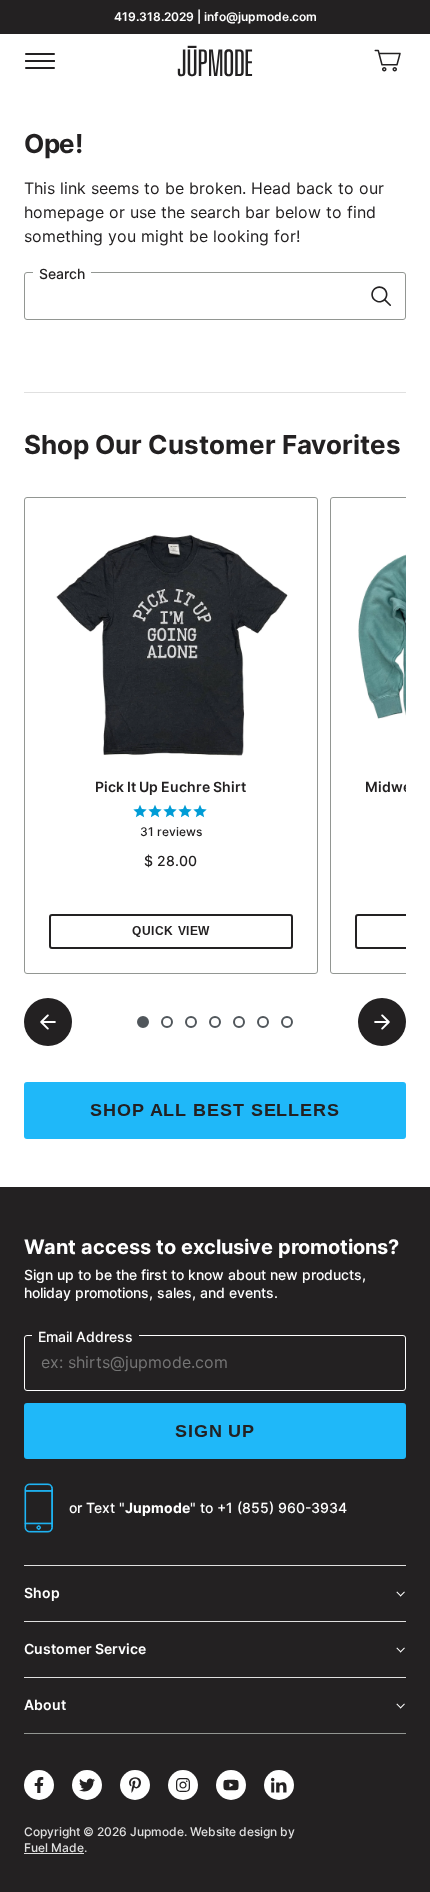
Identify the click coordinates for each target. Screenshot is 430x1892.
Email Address (85, 1336)
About (45, 1704)
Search (62, 273)
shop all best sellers (215, 1110)
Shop (42, 1592)
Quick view (171, 931)
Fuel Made (54, 1847)
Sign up (215, 1431)
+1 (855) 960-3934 (282, 1507)
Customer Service (85, 1648)
